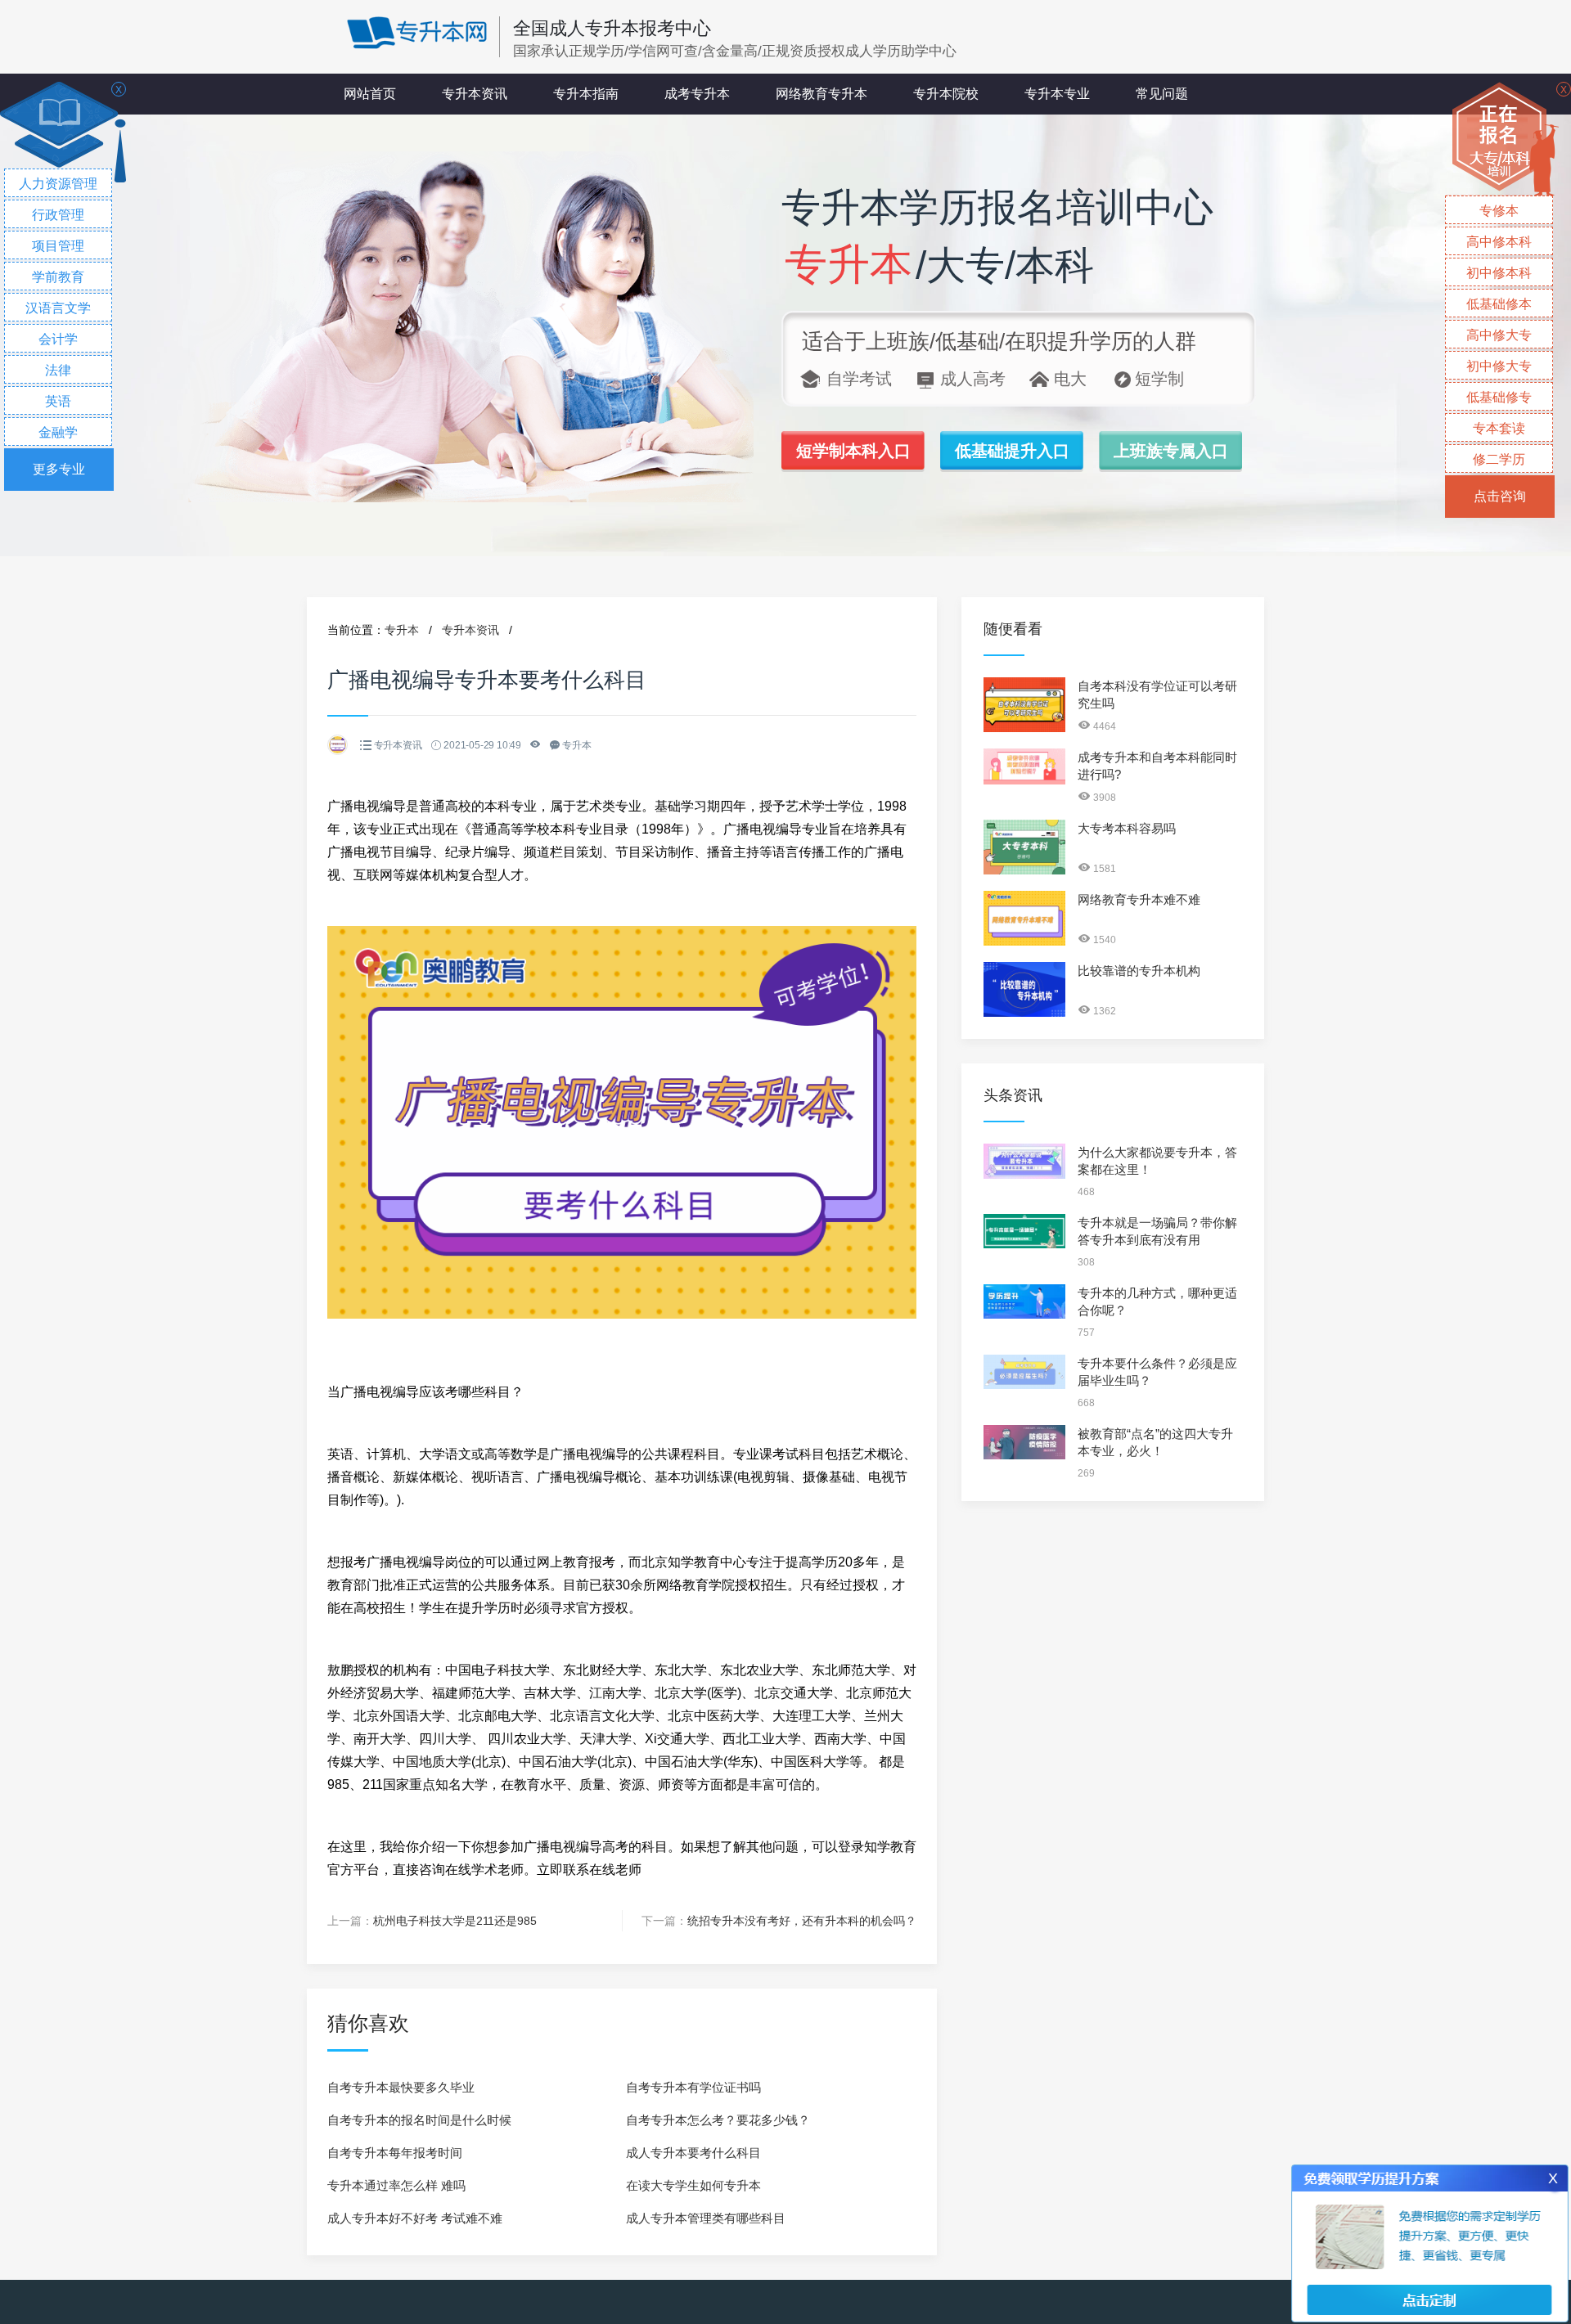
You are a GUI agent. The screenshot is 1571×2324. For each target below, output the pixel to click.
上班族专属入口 (1171, 451)
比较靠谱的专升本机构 (1139, 971)
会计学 (58, 339)
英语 (58, 401)
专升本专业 (1057, 94)
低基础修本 (1499, 304)
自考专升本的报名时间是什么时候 (419, 2120)
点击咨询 (1500, 496)
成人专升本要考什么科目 (693, 2153)
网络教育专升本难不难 (1139, 899)
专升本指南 (586, 94)
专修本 (1499, 211)
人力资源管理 (58, 184)
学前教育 (58, 277)
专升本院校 (946, 94)
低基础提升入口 (1012, 451)
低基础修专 (1499, 397)
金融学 (58, 432)
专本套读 (1499, 428)
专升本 (402, 630)
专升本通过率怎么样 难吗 (396, 2185)
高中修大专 (1499, 335)
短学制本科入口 (853, 451)
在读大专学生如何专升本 (693, 2185)
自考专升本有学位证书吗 (693, 2087)
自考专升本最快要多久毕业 (401, 2087)
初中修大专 (1499, 366)
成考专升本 (697, 94)
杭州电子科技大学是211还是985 (455, 1921)
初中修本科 (1499, 273)
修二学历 (1499, 459)
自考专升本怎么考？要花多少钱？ (718, 2120)
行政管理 (58, 215)
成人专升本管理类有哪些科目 (706, 2218)
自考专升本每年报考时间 (395, 2153)
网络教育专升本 (822, 94)
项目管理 (58, 246)
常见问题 (1162, 94)
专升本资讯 (475, 94)
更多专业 (59, 469)
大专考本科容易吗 (1127, 828)
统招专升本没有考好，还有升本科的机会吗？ (802, 1921)
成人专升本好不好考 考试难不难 (415, 2218)
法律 (58, 370)
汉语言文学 (58, 308)
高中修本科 (1499, 242)
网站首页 (370, 94)
